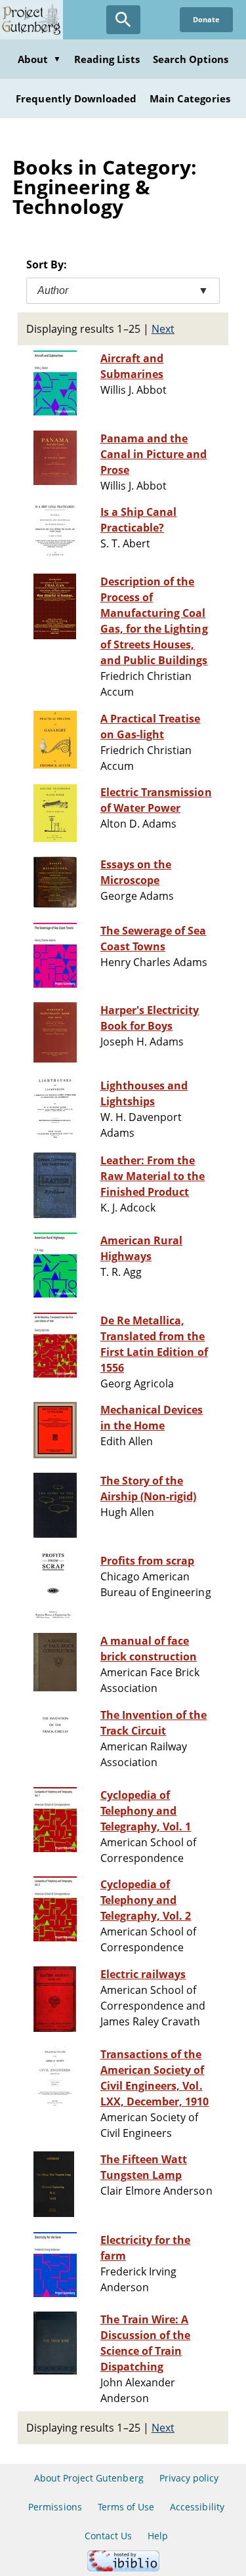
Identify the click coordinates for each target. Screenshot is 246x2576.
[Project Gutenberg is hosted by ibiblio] (123, 2568)
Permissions (55, 2507)
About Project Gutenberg (89, 2478)
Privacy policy (189, 2478)
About (39, 59)
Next (163, 329)
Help (158, 2536)
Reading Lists (107, 59)
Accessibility (197, 2507)
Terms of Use (126, 2507)
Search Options (191, 59)
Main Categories (190, 98)
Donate (206, 19)
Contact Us (108, 2536)
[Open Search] (123, 20)
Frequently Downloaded (76, 98)
